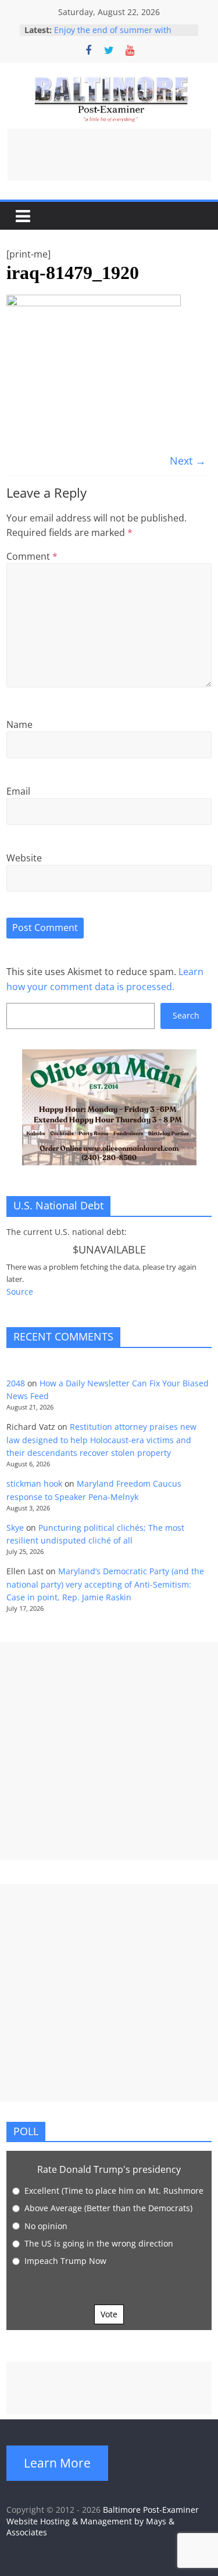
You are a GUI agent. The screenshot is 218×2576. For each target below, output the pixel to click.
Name (19, 724)
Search (186, 1015)
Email (18, 791)
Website (24, 858)
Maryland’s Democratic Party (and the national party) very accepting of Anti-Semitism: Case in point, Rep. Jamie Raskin (105, 1584)
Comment (32, 556)
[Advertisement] (109, 155)
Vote (109, 2314)
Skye (15, 1528)
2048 (16, 1383)
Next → (188, 461)
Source (20, 1291)
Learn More (57, 2463)
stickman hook (34, 1483)
